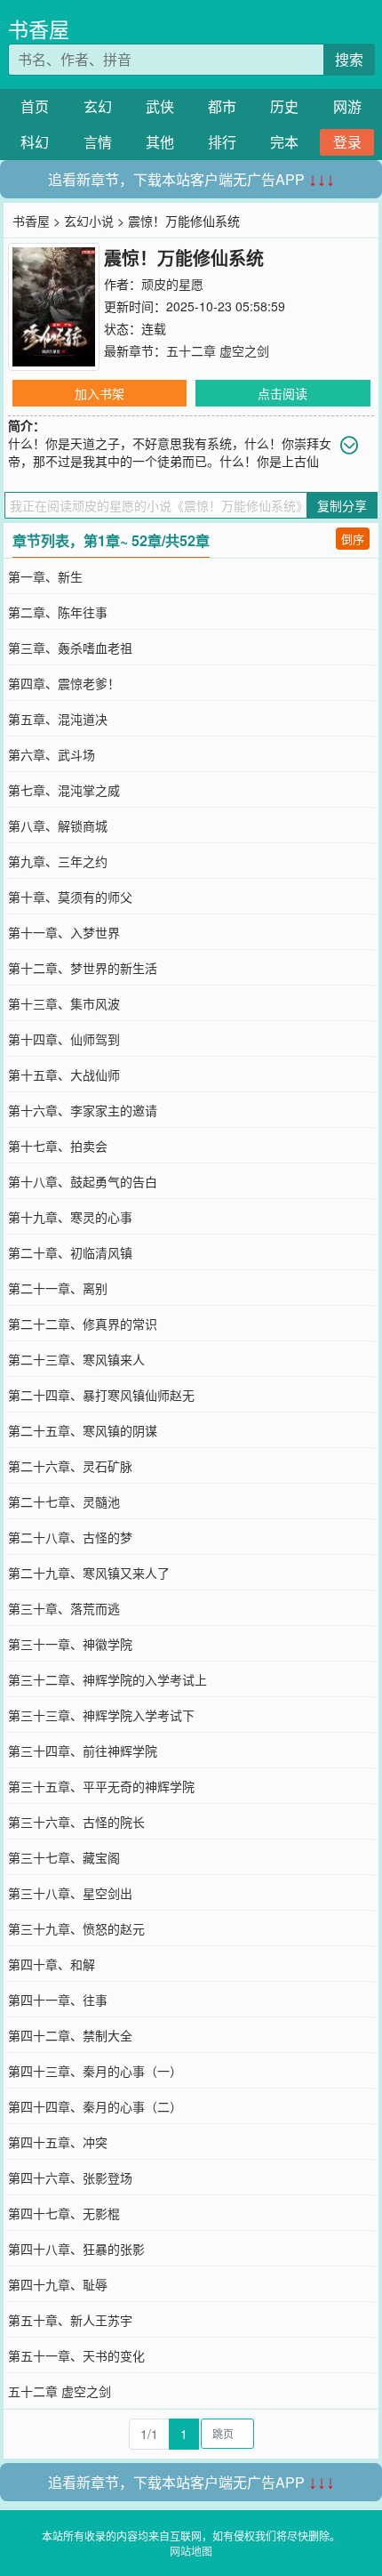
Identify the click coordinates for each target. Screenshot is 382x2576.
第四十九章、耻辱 (58, 2284)
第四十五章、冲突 (58, 2142)
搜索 (349, 59)
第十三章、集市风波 (64, 1003)
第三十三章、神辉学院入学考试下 (101, 1715)
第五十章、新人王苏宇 (70, 2320)
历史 (284, 106)
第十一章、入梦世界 (64, 932)
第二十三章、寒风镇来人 (76, 1359)
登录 (347, 142)
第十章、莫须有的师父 (70, 897)
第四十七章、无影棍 (64, 2213)
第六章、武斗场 (52, 754)
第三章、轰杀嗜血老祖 (70, 648)
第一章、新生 (45, 576)
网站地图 (191, 2551)
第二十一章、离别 (58, 1288)
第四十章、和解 (52, 1964)
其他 (160, 142)
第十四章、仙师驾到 (64, 1039)
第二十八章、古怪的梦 (70, 1537)
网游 (347, 106)
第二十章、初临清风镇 (70, 1252)
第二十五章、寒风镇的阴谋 (83, 1430)
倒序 (353, 539)
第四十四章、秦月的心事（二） (95, 2106)
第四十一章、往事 (58, 2000)
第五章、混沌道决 (58, 719)
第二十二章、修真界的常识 (83, 1324)
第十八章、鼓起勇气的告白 (83, 1181)
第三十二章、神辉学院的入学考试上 (107, 1679)
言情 (98, 142)
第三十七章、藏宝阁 (64, 1857)
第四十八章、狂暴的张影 (76, 2249)
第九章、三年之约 (58, 861)
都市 (222, 106)
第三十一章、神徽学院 (70, 1644)
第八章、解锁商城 (58, 825)
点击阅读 (283, 393)
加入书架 (99, 393)
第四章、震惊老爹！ (64, 683)
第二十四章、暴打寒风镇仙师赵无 (101, 1395)
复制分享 (342, 505)
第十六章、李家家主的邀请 (83, 1110)
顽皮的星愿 (172, 284)
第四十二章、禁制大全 (70, 2035)
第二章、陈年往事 (58, 612)
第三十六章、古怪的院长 (76, 1822)
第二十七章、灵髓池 (64, 1501)
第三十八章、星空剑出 (70, 1893)
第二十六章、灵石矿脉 (70, 1466)
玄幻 (98, 106)
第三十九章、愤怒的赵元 (76, 1928)
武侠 (160, 106)
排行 (222, 142)
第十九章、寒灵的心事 (70, 1217)
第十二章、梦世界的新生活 (83, 968)
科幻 (35, 142)
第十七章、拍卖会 (58, 1146)
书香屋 (39, 29)
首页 (35, 106)
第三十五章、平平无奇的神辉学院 (101, 1786)
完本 (284, 142)
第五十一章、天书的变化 (76, 2355)
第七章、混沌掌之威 (64, 790)
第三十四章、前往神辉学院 (83, 1751)
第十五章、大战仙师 (64, 1075)
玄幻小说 (89, 221)
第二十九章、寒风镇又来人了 (89, 1573)
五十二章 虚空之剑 (218, 350)
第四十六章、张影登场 (70, 2178)
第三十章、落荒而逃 (64, 1608)
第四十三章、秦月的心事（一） (95, 2071)
